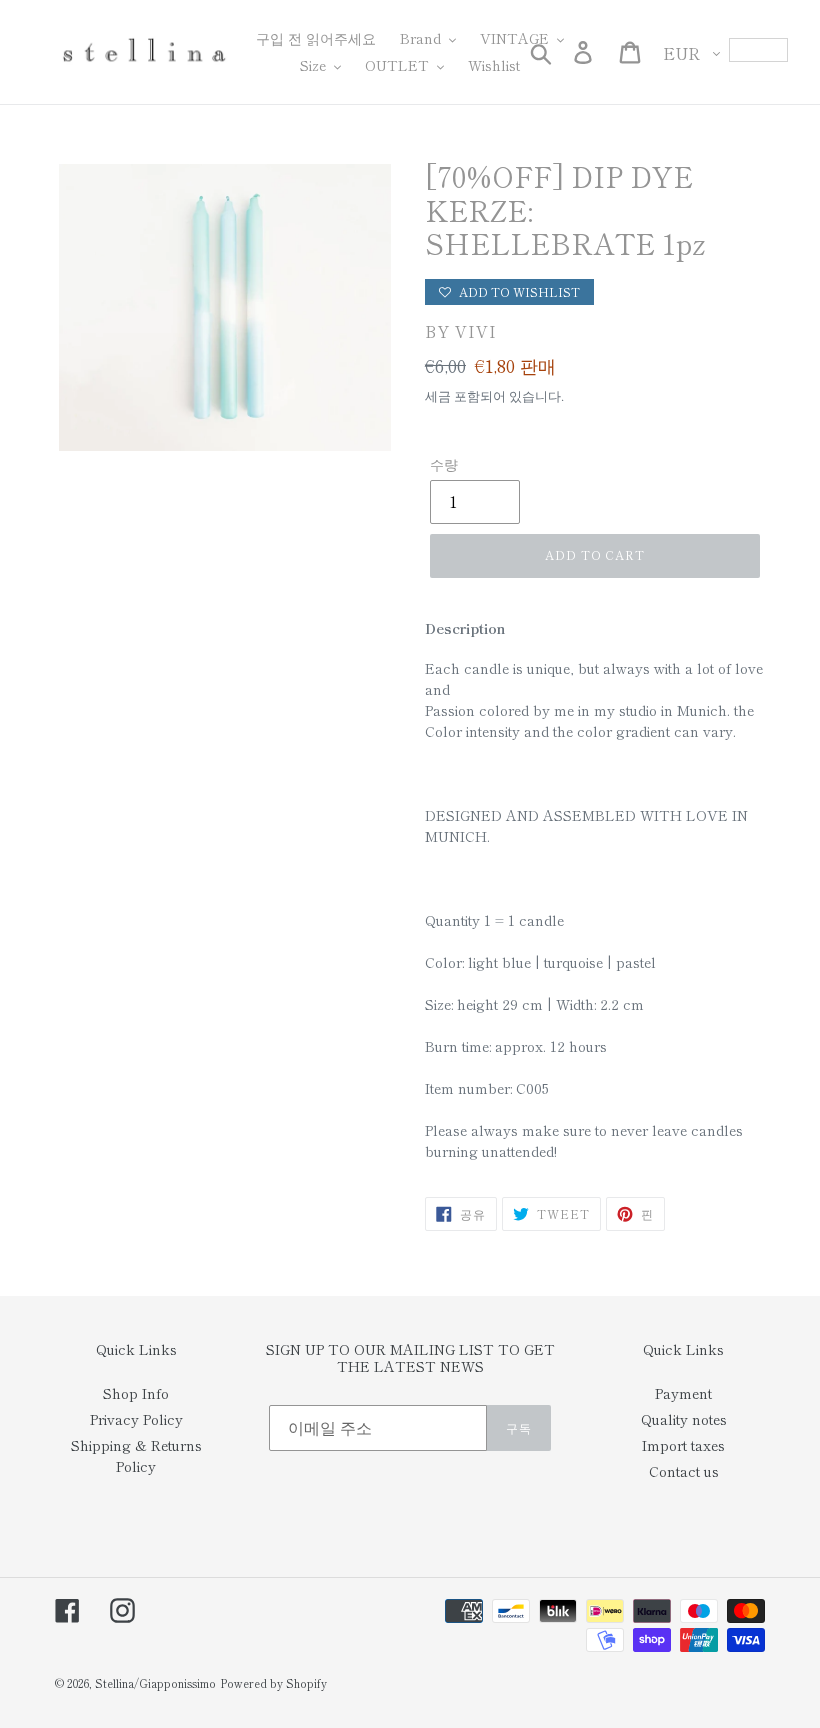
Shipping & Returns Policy (136, 1455)
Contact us (684, 1471)
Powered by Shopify (273, 1683)
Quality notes (684, 1419)
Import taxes (683, 1445)
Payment (683, 1393)
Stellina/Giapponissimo (155, 1683)
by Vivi (461, 331)
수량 (444, 464)
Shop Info (136, 1393)
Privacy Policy (136, 1419)
